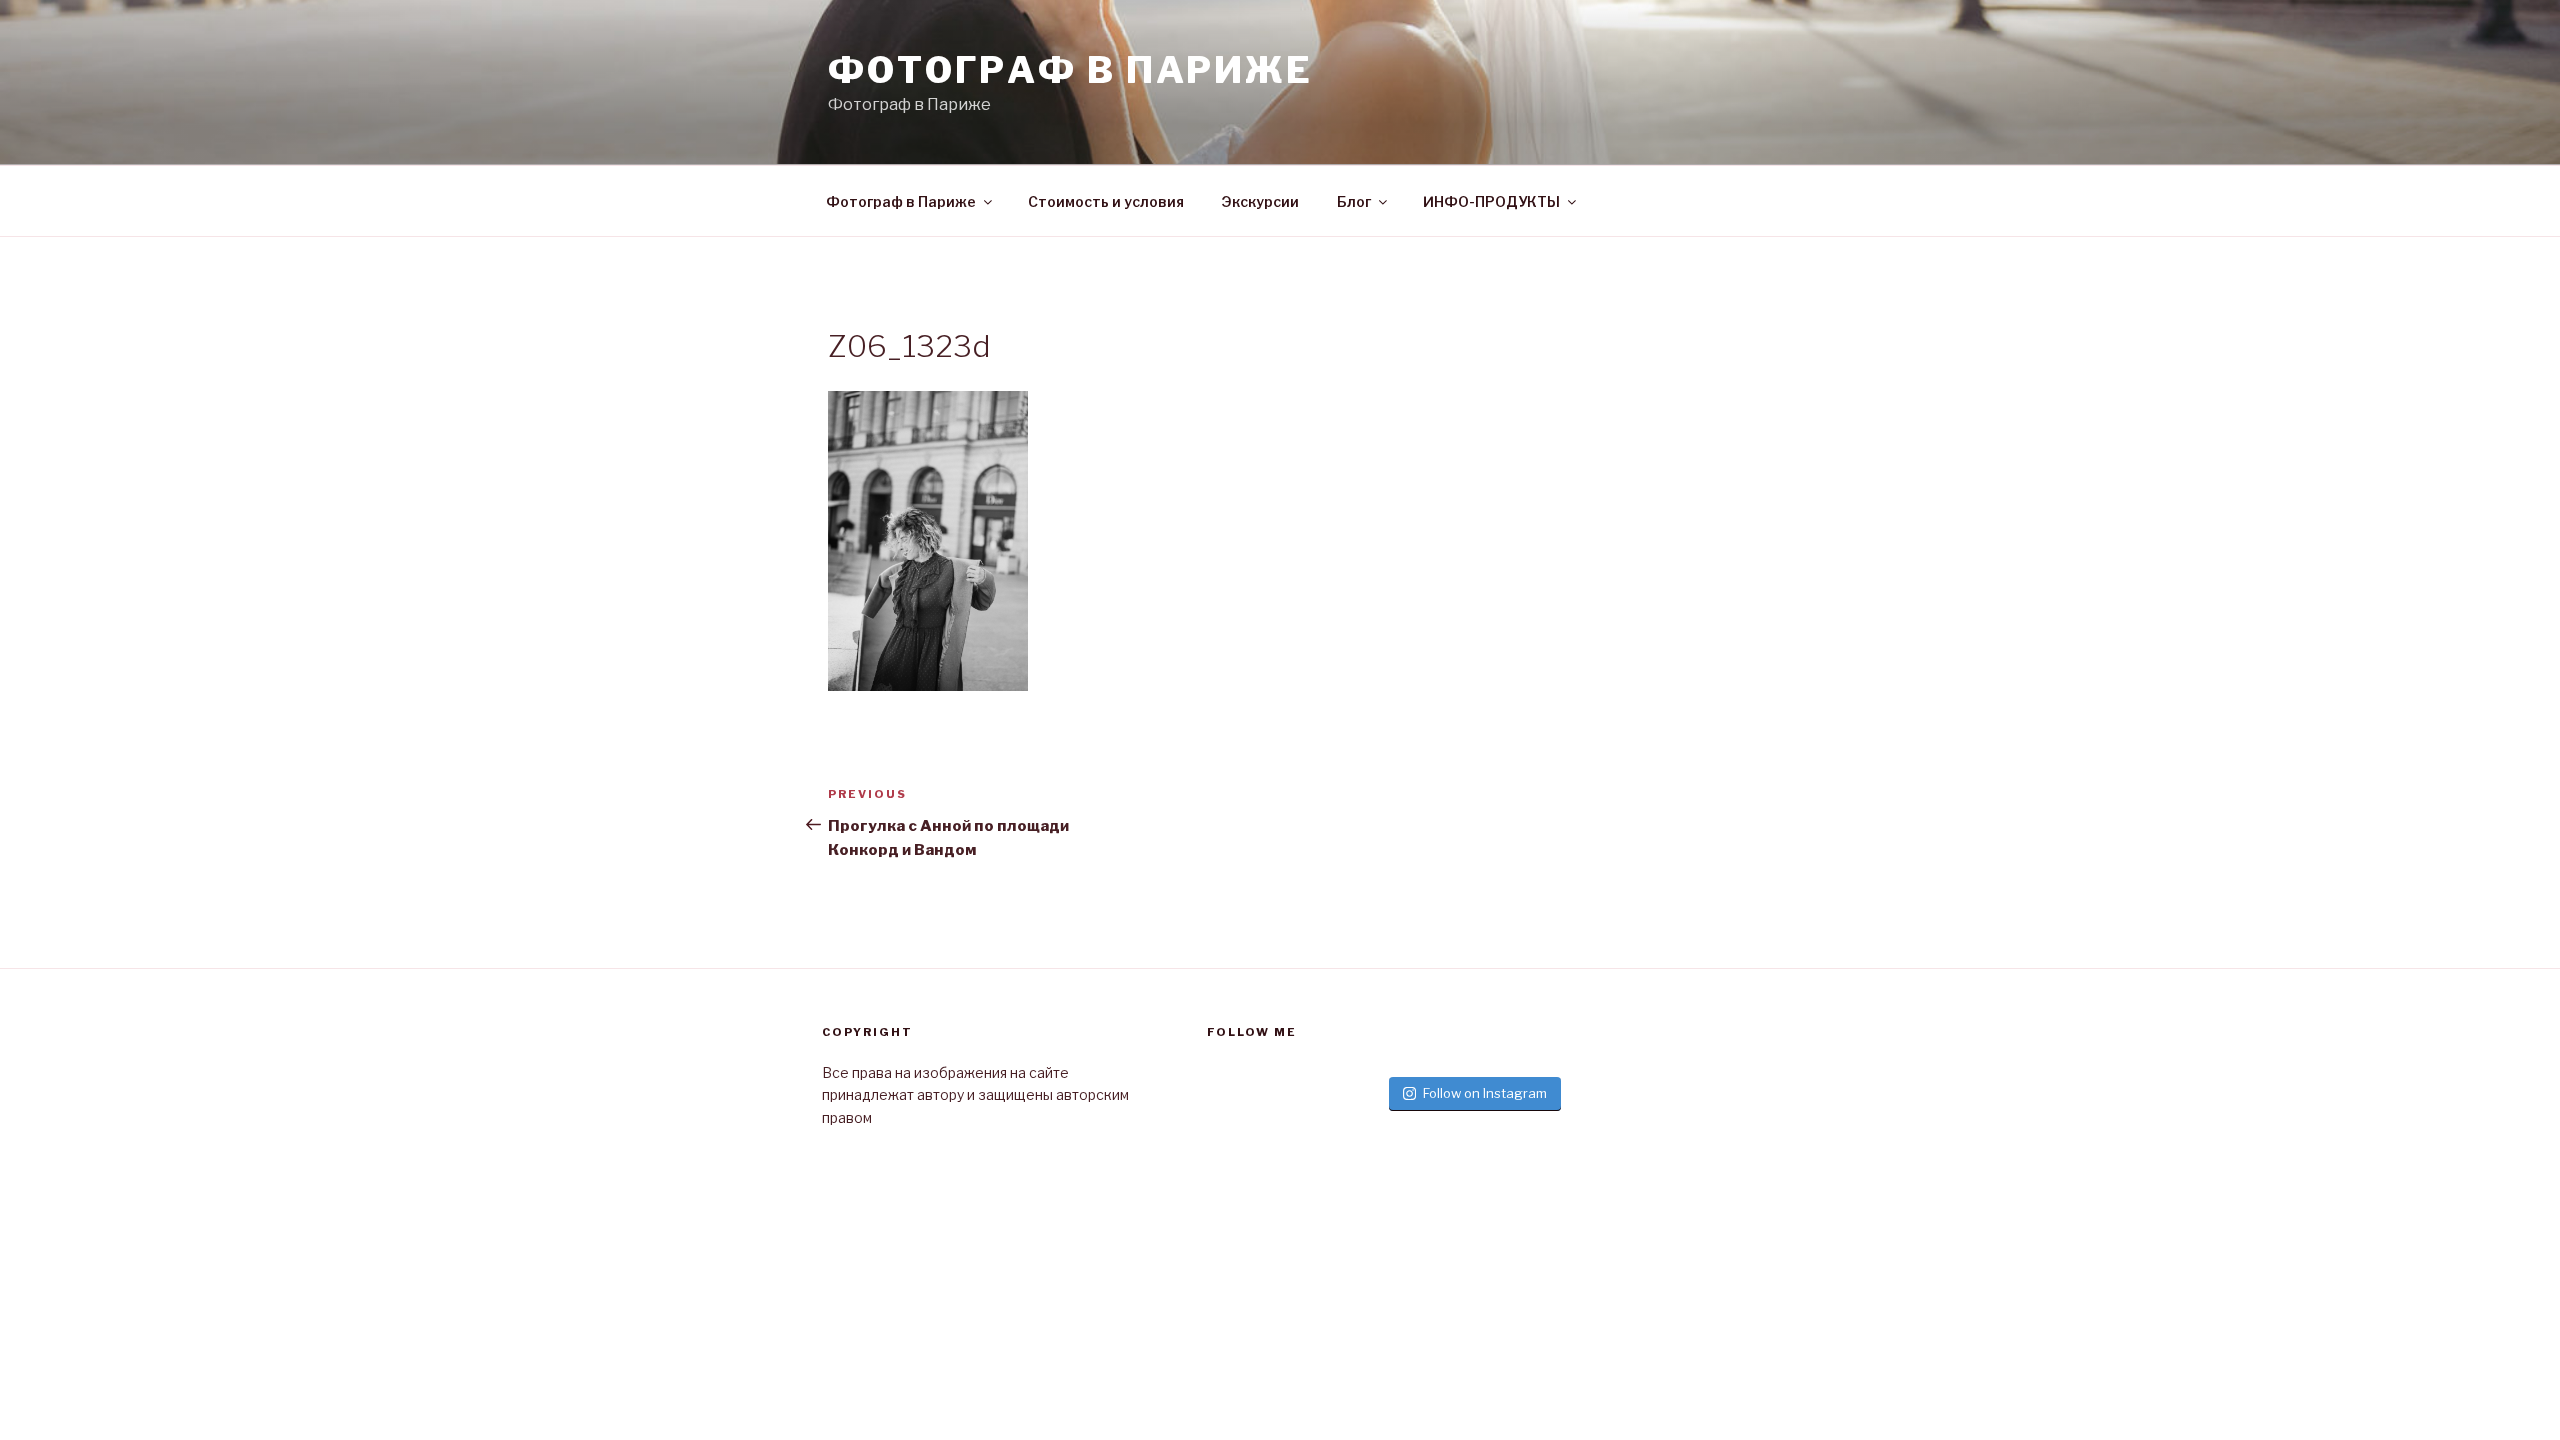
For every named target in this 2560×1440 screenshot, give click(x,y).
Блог (1354, 201)
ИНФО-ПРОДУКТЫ (1491, 201)
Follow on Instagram (1485, 1093)
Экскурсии (1260, 201)
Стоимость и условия (1106, 201)
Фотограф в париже (1070, 70)
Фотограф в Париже (901, 201)
